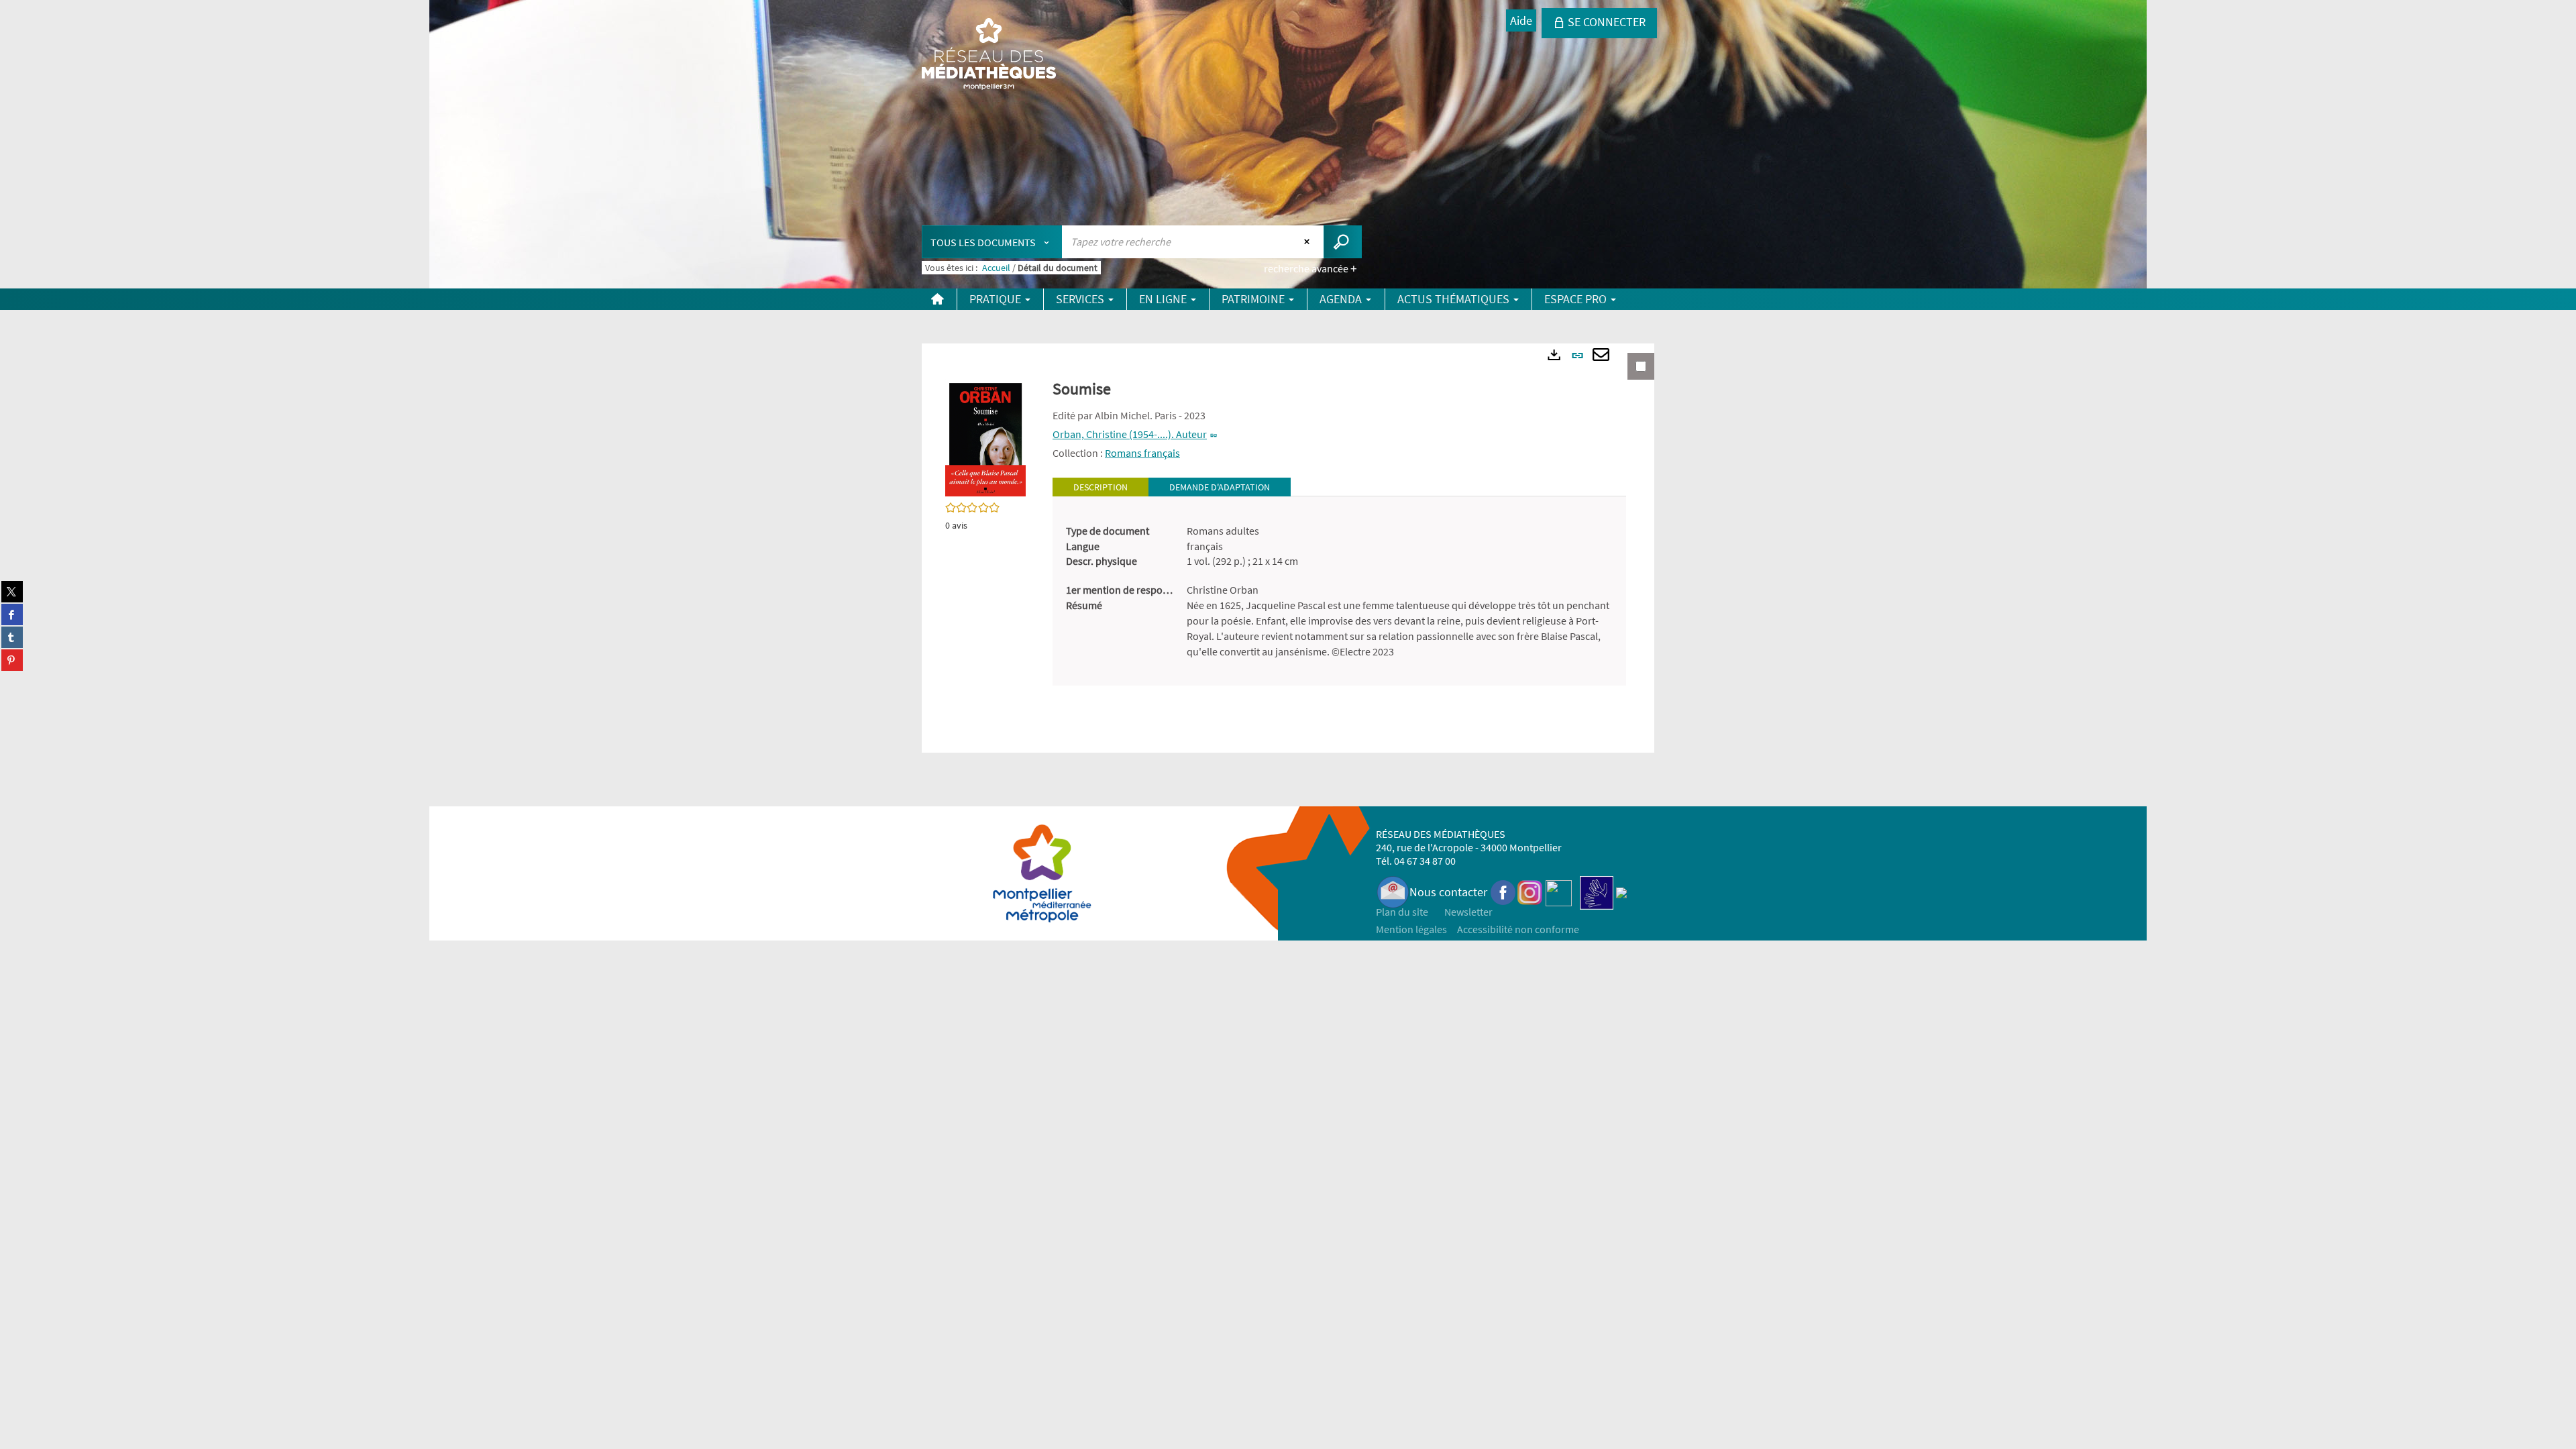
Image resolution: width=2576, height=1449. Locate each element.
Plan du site (1402, 912)
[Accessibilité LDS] (1597, 892)
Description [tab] (1101, 487)
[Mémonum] (1621, 892)
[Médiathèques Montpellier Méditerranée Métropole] (989, 55)
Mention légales (1411, 929)
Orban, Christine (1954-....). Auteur (1130, 434)
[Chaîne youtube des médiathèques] (1559, 892)
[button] (985, 437)
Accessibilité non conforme (1518, 929)
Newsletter (1468, 912)
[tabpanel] (1339, 591)
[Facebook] (1503, 892)
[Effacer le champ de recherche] (1308, 241)
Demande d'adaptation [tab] (1220, 487)
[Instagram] (1530, 892)
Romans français (1142, 453)
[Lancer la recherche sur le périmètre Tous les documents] (1343, 242)
